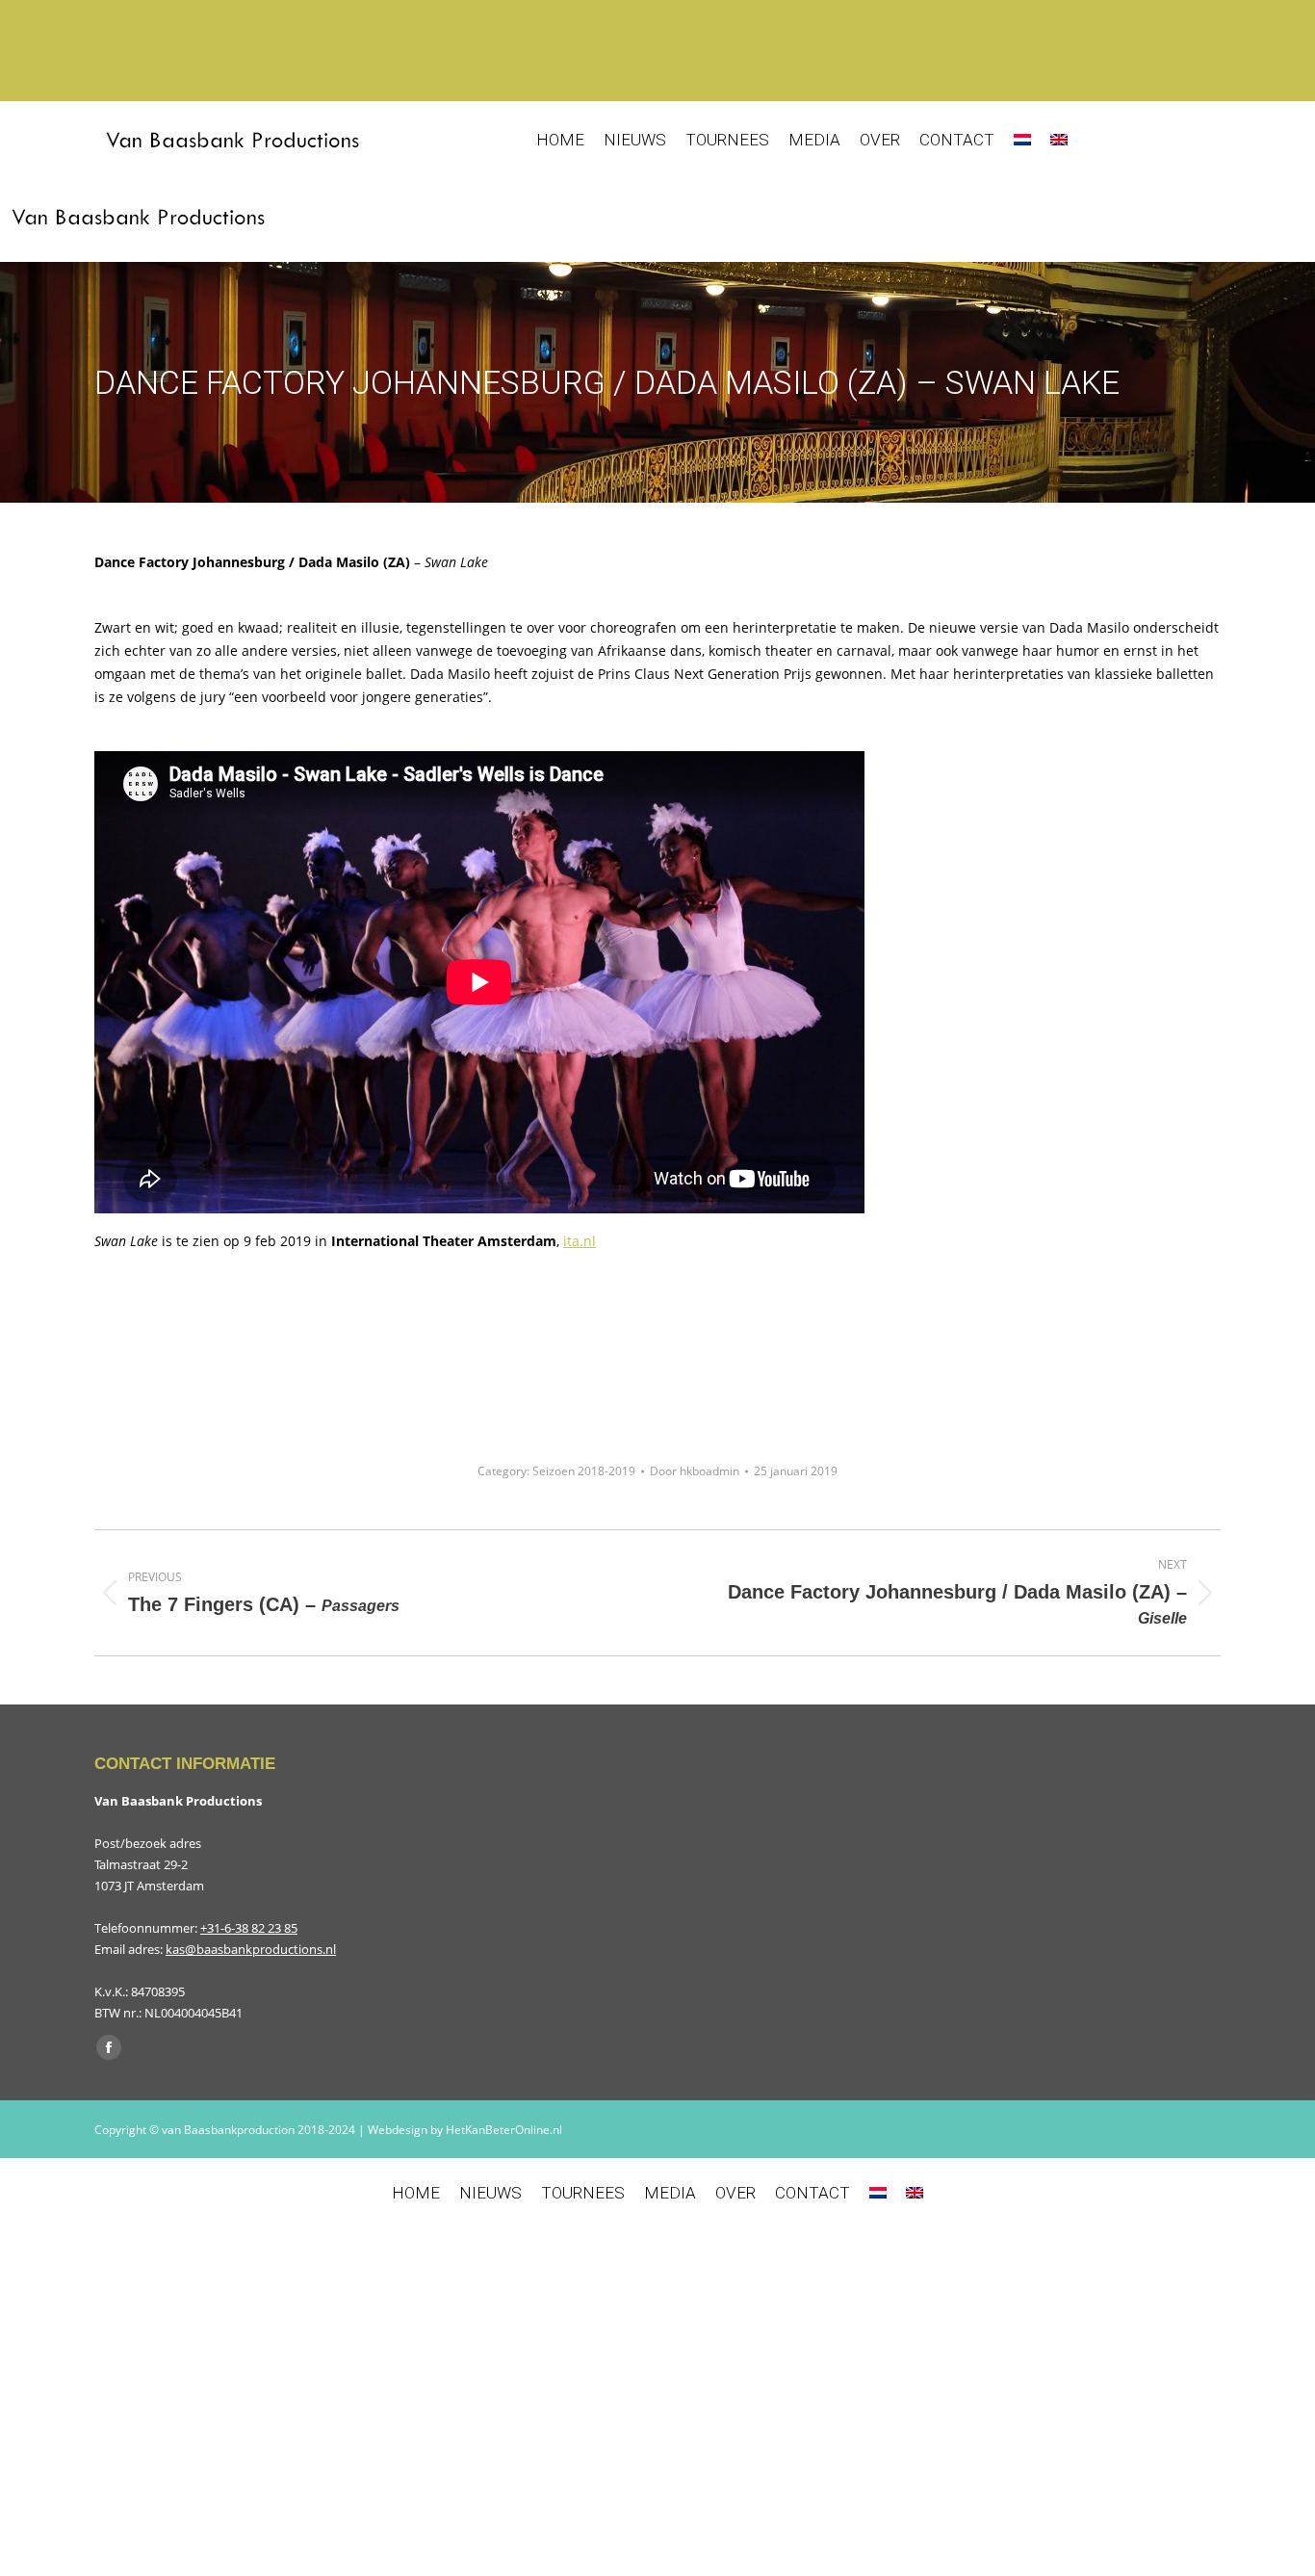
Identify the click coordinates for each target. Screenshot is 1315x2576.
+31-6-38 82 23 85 (249, 1928)
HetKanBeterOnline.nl (504, 2130)
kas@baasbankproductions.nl (251, 1949)
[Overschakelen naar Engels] (1059, 140)
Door (695, 1471)
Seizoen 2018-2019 (584, 1471)
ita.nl (580, 1241)
